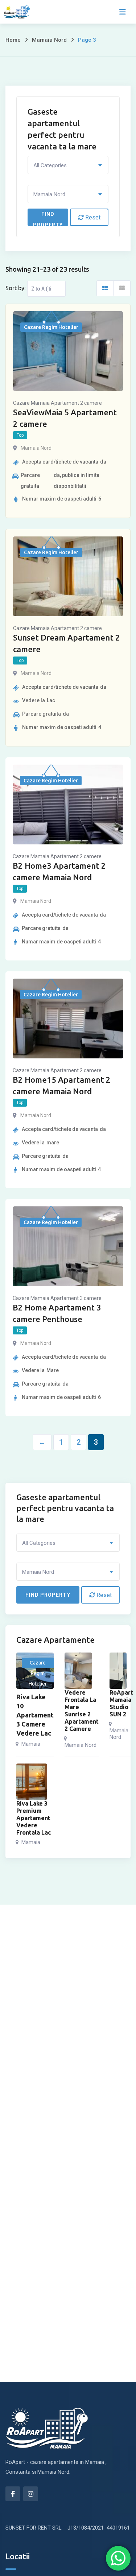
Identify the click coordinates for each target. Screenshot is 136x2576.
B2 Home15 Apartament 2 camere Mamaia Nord (62, 1085)
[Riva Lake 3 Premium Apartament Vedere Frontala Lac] (32, 1782)
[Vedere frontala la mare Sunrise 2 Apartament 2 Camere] (78, 1671)
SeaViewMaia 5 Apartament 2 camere (65, 418)
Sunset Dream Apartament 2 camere (67, 643)
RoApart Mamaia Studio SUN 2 (121, 1703)
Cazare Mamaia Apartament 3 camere (57, 1298)
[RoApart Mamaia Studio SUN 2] (118, 1671)
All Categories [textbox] (50, 165)
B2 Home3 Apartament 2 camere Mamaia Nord (59, 871)
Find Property (48, 219)
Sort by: (15, 288)
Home (13, 40)
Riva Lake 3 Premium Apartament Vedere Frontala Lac (34, 1818)
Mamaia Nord (49, 40)
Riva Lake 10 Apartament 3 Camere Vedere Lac (35, 1715)
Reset (92, 217)
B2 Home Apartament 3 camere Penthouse (57, 1313)
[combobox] (68, 165)
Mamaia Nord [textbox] (49, 194)
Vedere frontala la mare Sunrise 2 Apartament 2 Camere (82, 1711)
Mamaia (31, 1744)
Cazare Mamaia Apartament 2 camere (57, 403)
